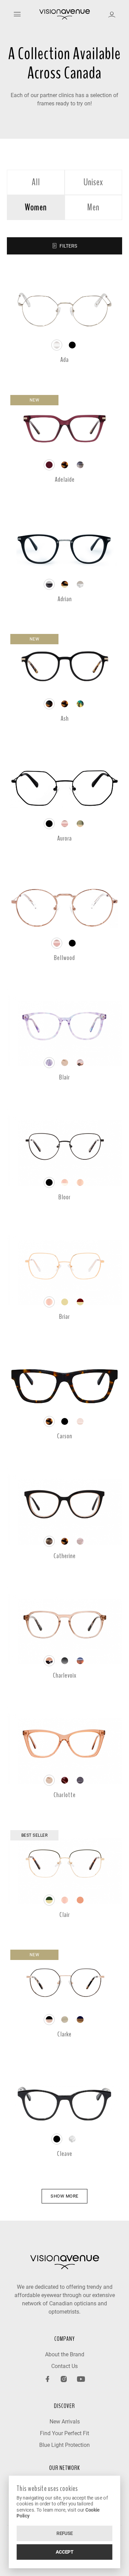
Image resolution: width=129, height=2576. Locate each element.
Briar (64, 1317)
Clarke (64, 2034)
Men (93, 207)
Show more (64, 2196)
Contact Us (64, 2366)
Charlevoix (65, 1675)
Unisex (93, 182)
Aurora (64, 838)
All (36, 182)
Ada (64, 360)
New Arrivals (65, 2422)
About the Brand (65, 2354)
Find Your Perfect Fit (64, 2433)
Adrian (65, 599)
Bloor (64, 1197)
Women (36, 207)
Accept (64, 2552)
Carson (65, 1436)
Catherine (65, 1556)
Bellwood (64, 958)
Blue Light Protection (64, 2445)
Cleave (65, 2154)
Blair (64, 1077)
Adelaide (65, 479)
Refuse (65, 2533)
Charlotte (65, 1795)
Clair (65, 1915)
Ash (65, 718)
